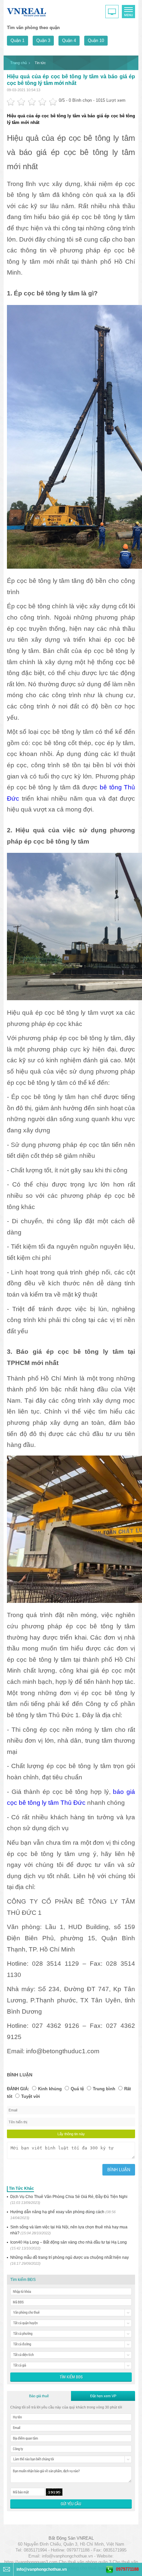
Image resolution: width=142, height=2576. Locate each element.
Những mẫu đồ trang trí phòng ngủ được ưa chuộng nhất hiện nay (70, 2260)
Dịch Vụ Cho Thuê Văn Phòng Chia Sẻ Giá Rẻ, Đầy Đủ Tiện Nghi (69, 2199)
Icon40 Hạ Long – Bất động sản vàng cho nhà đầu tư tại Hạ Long (69, 2245)
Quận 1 (18, 40)
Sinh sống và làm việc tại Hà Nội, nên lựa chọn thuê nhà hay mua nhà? (69, 2230)
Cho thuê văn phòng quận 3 (85, 2562)
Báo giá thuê (39, 2396)
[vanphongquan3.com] (27, 11)
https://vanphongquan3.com (31, 2562)
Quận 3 (43, 40)
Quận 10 (96, 40)
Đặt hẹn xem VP (103, 2396)
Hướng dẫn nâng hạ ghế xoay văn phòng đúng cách (63, 2215)
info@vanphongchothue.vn (67, 2556)
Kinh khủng (50, 2089)
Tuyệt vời (31, 2096)
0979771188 (127, 2569)
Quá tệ (77, 2089)
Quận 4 (69, 40)
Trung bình (104, 2089)
